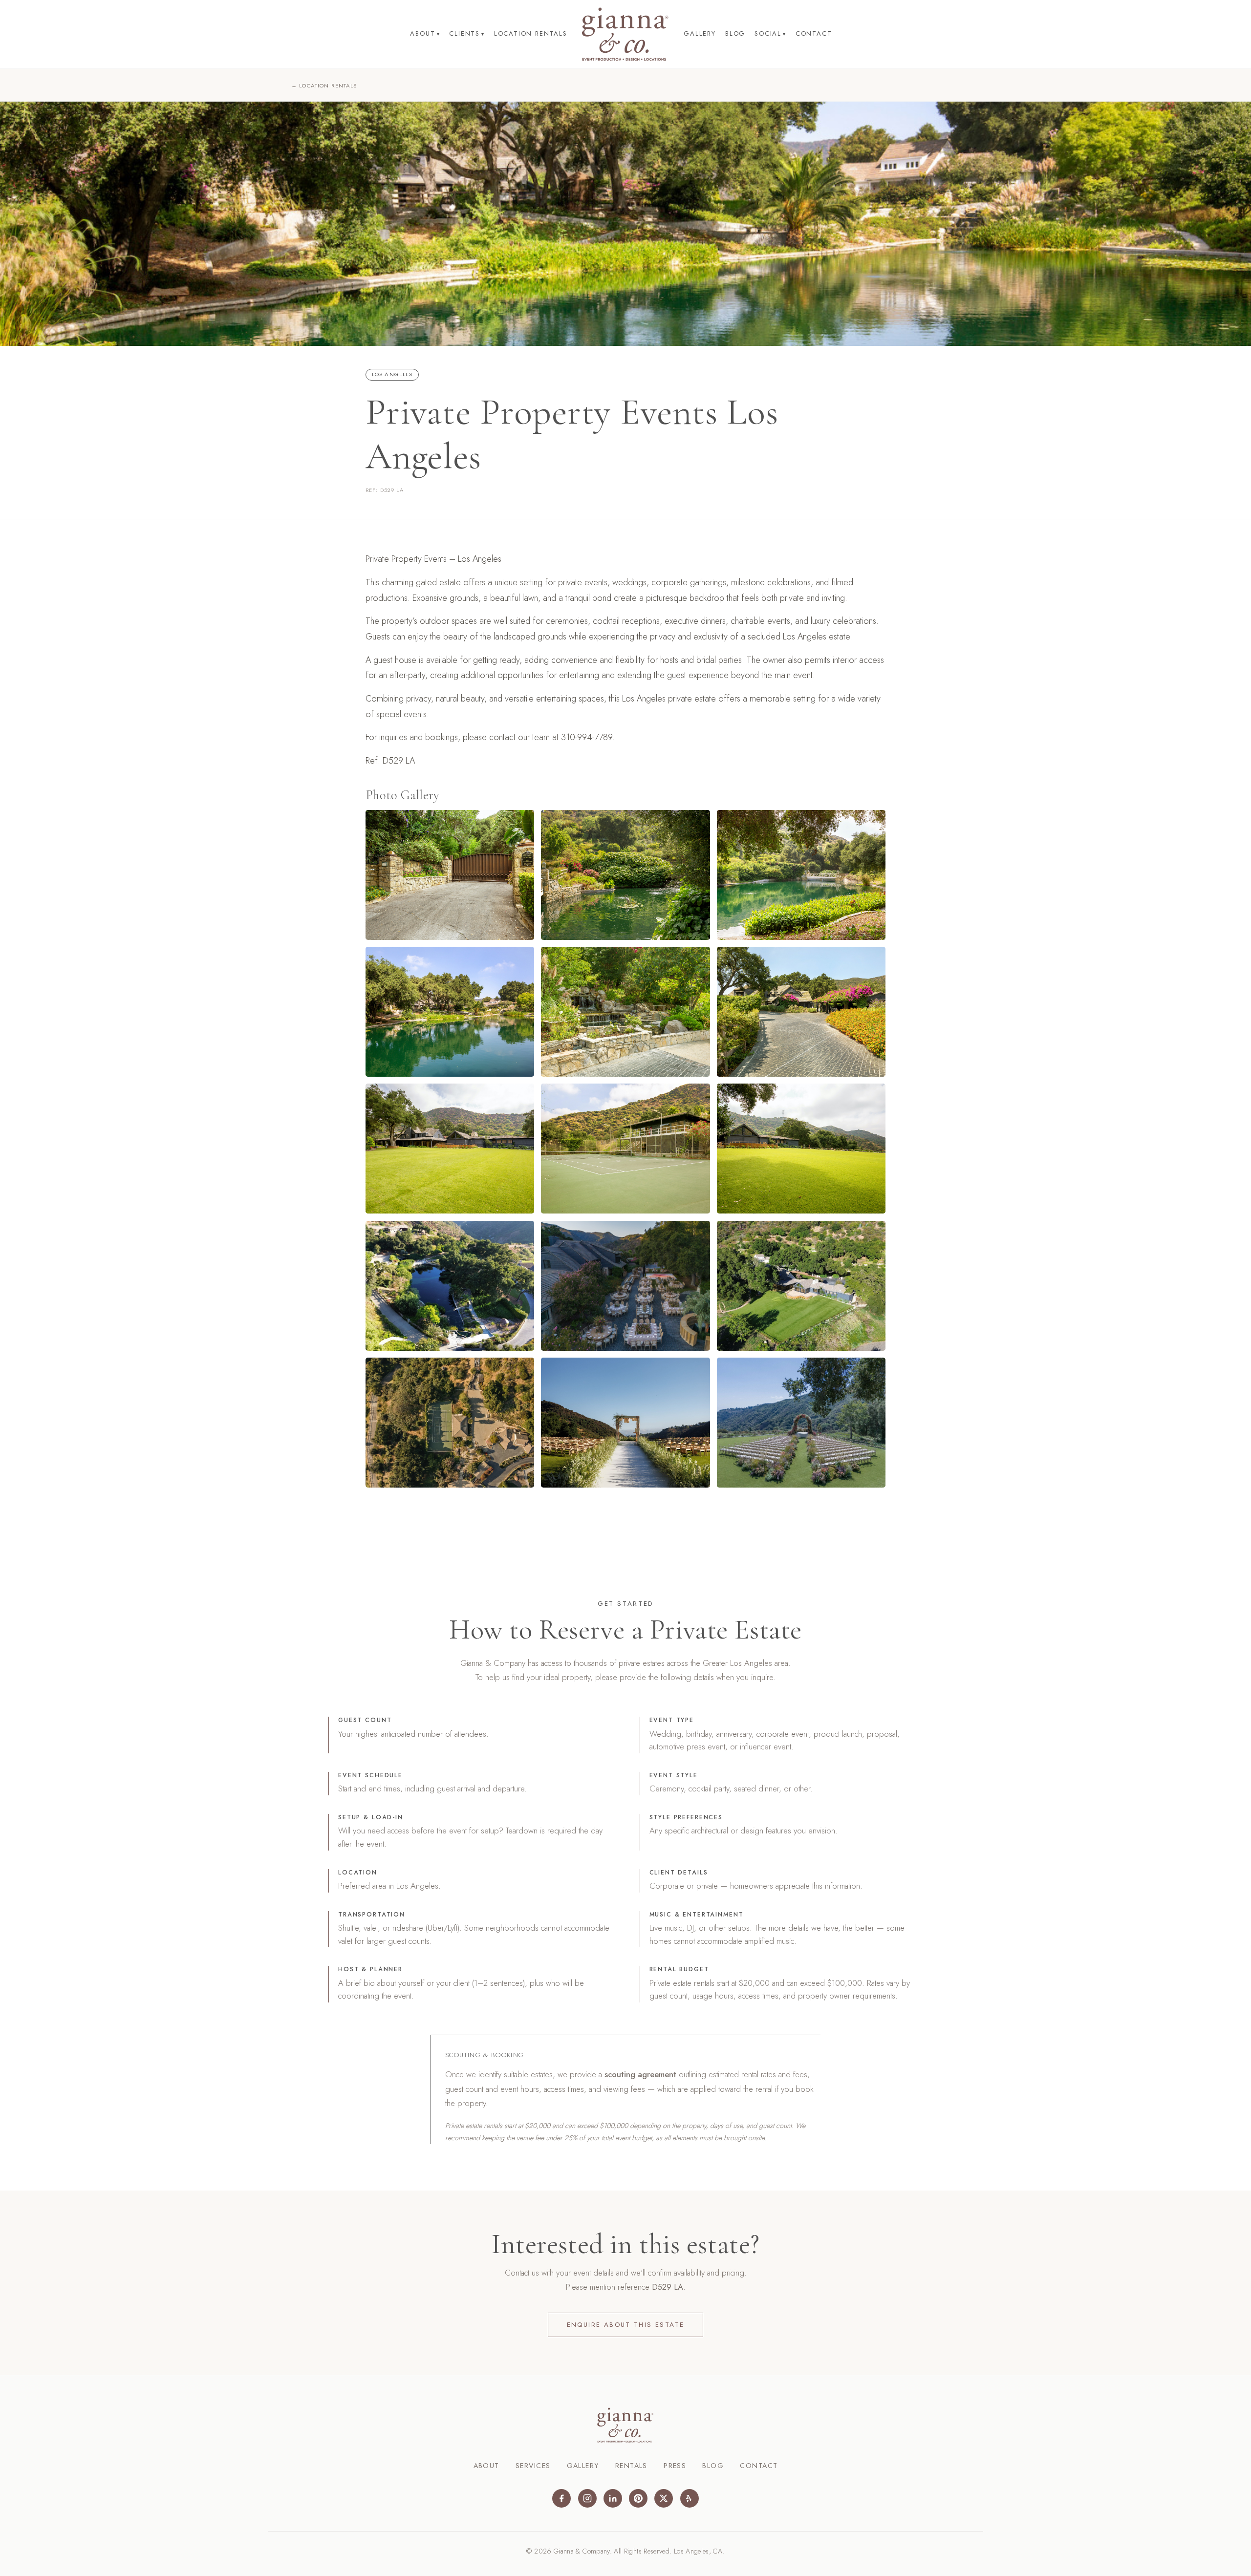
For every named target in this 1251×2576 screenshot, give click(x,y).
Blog (735, 33)
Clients (467, 33)
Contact (814, 33)
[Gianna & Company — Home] (625, 34)
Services (533, 2466)
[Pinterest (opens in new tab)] (638, 2498)
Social (770, 33)
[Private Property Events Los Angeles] (450, 875)
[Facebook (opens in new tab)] (561, 2498)
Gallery (700, 33)
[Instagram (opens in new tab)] (587, 2498)
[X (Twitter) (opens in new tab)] (664, 2498)
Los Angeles (392, 374)
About (425, 33)
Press (675, 2466)
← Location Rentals (324, 85)
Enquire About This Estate (626, 2325)
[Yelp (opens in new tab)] (690, 2498)
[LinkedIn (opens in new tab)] (613, 2498)
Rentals (631, 2466)
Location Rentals (531, 33)
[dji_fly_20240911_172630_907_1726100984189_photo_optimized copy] (801, 1286)
